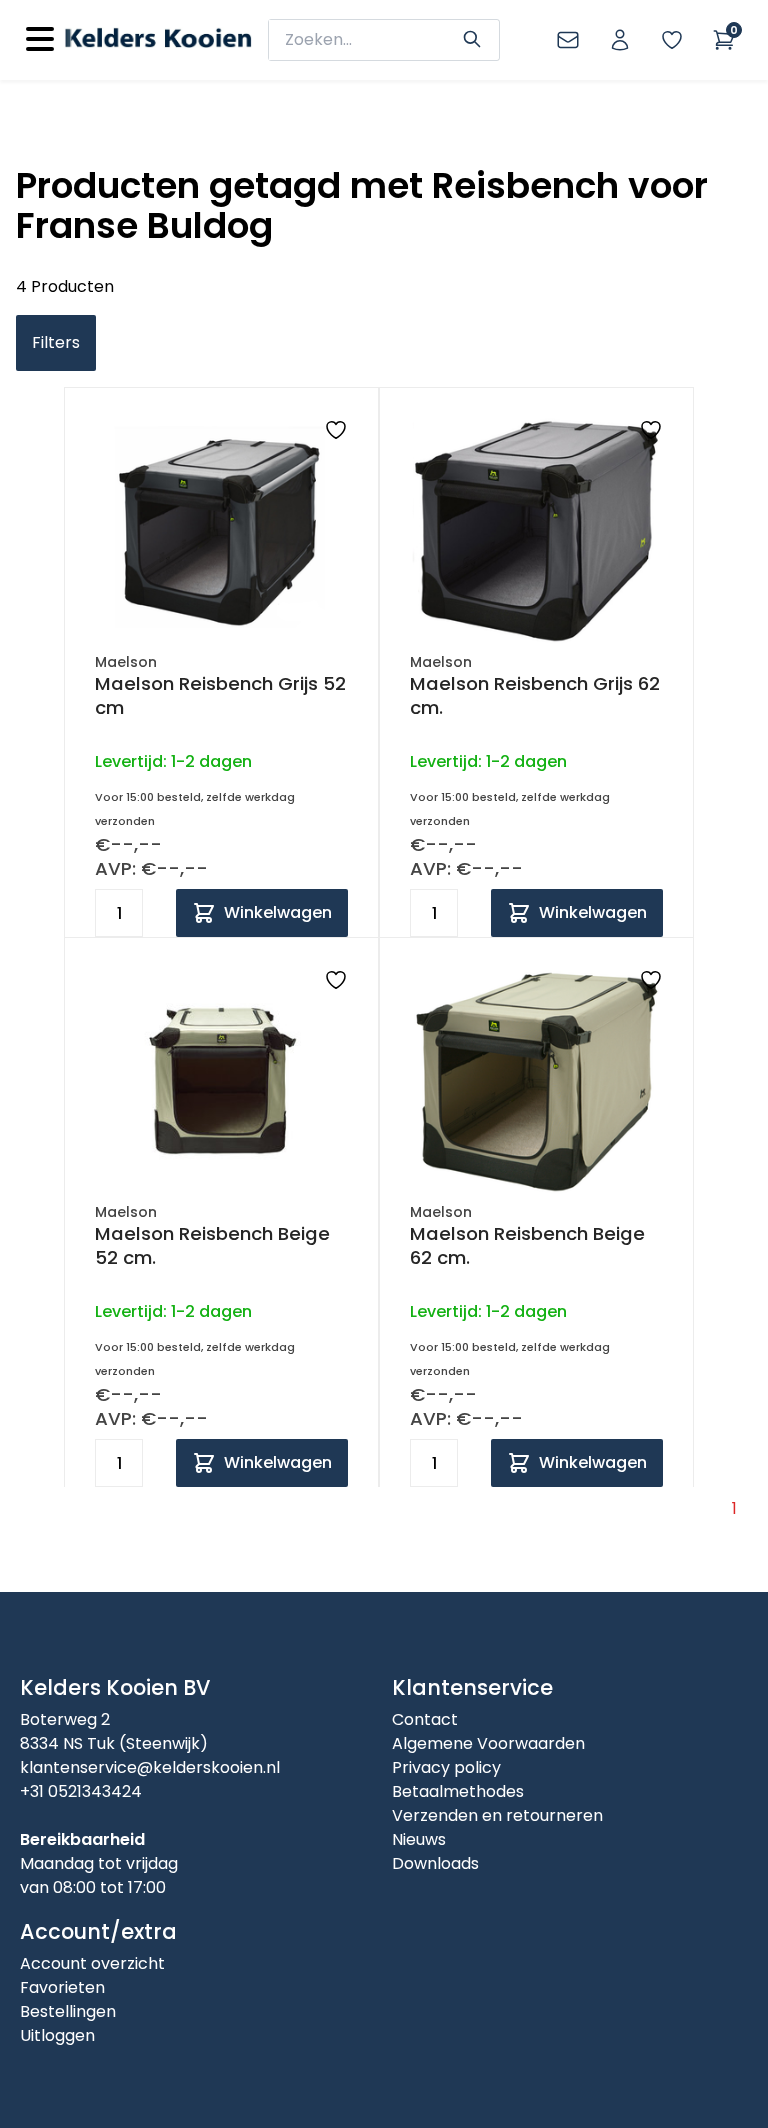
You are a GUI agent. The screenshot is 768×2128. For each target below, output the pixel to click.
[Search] (472, 37)
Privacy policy (446, 1767)
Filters (56, 342)
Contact (425, 1719)
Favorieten (62, 1987)
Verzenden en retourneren (497, 1815)
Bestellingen (68, 2011)
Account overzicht (92, 1963)
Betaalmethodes (458, 1791)
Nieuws (419, 1839)
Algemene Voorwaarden (488, 1743)
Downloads (435, 1863)
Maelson (126, 662)
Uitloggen (57, 2035)
